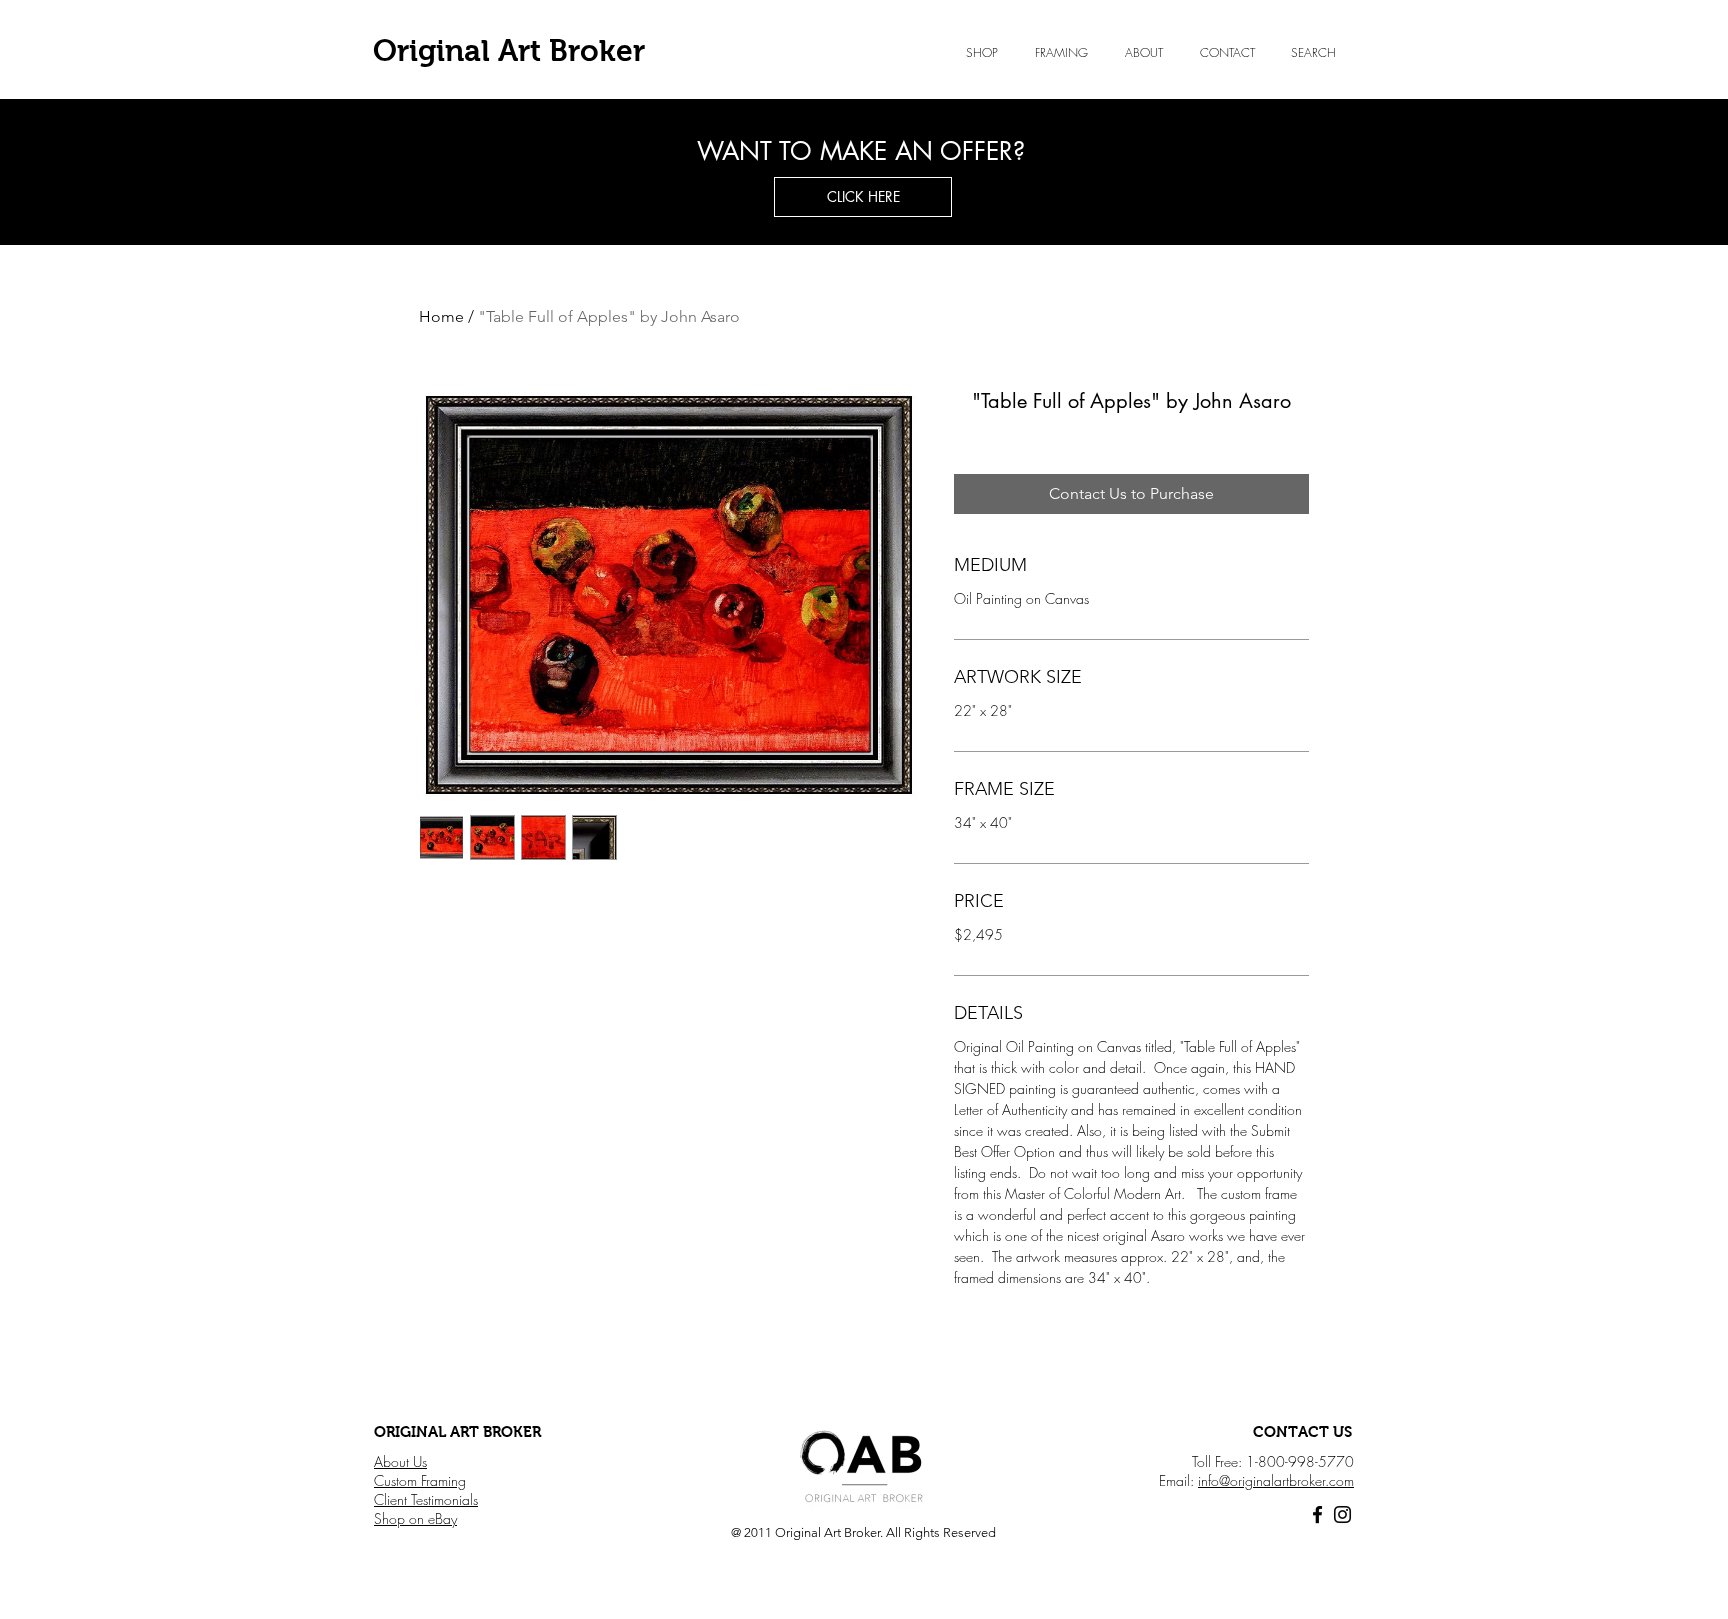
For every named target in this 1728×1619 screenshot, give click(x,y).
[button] (1143, 53)
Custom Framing (420, 1480)
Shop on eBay (415, 1518)
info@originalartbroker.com (1276, 1480)
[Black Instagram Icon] (1342, 1514)
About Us (400, 1461)
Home (441, 316)
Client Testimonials (426, 1499)
